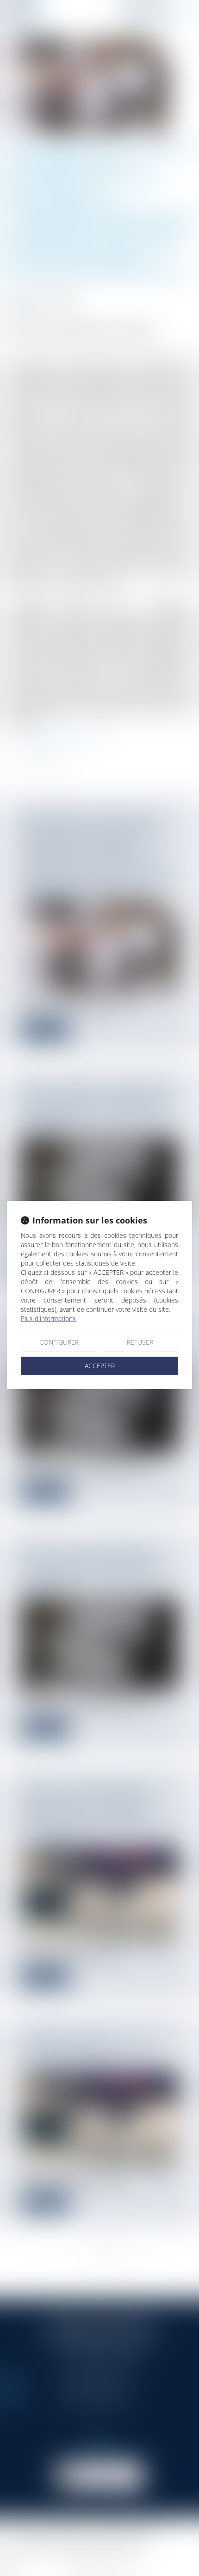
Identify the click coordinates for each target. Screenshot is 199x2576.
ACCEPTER (100, 1366)
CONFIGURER (59, 1342)
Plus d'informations (48, 1319)
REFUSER (140, 1342)
